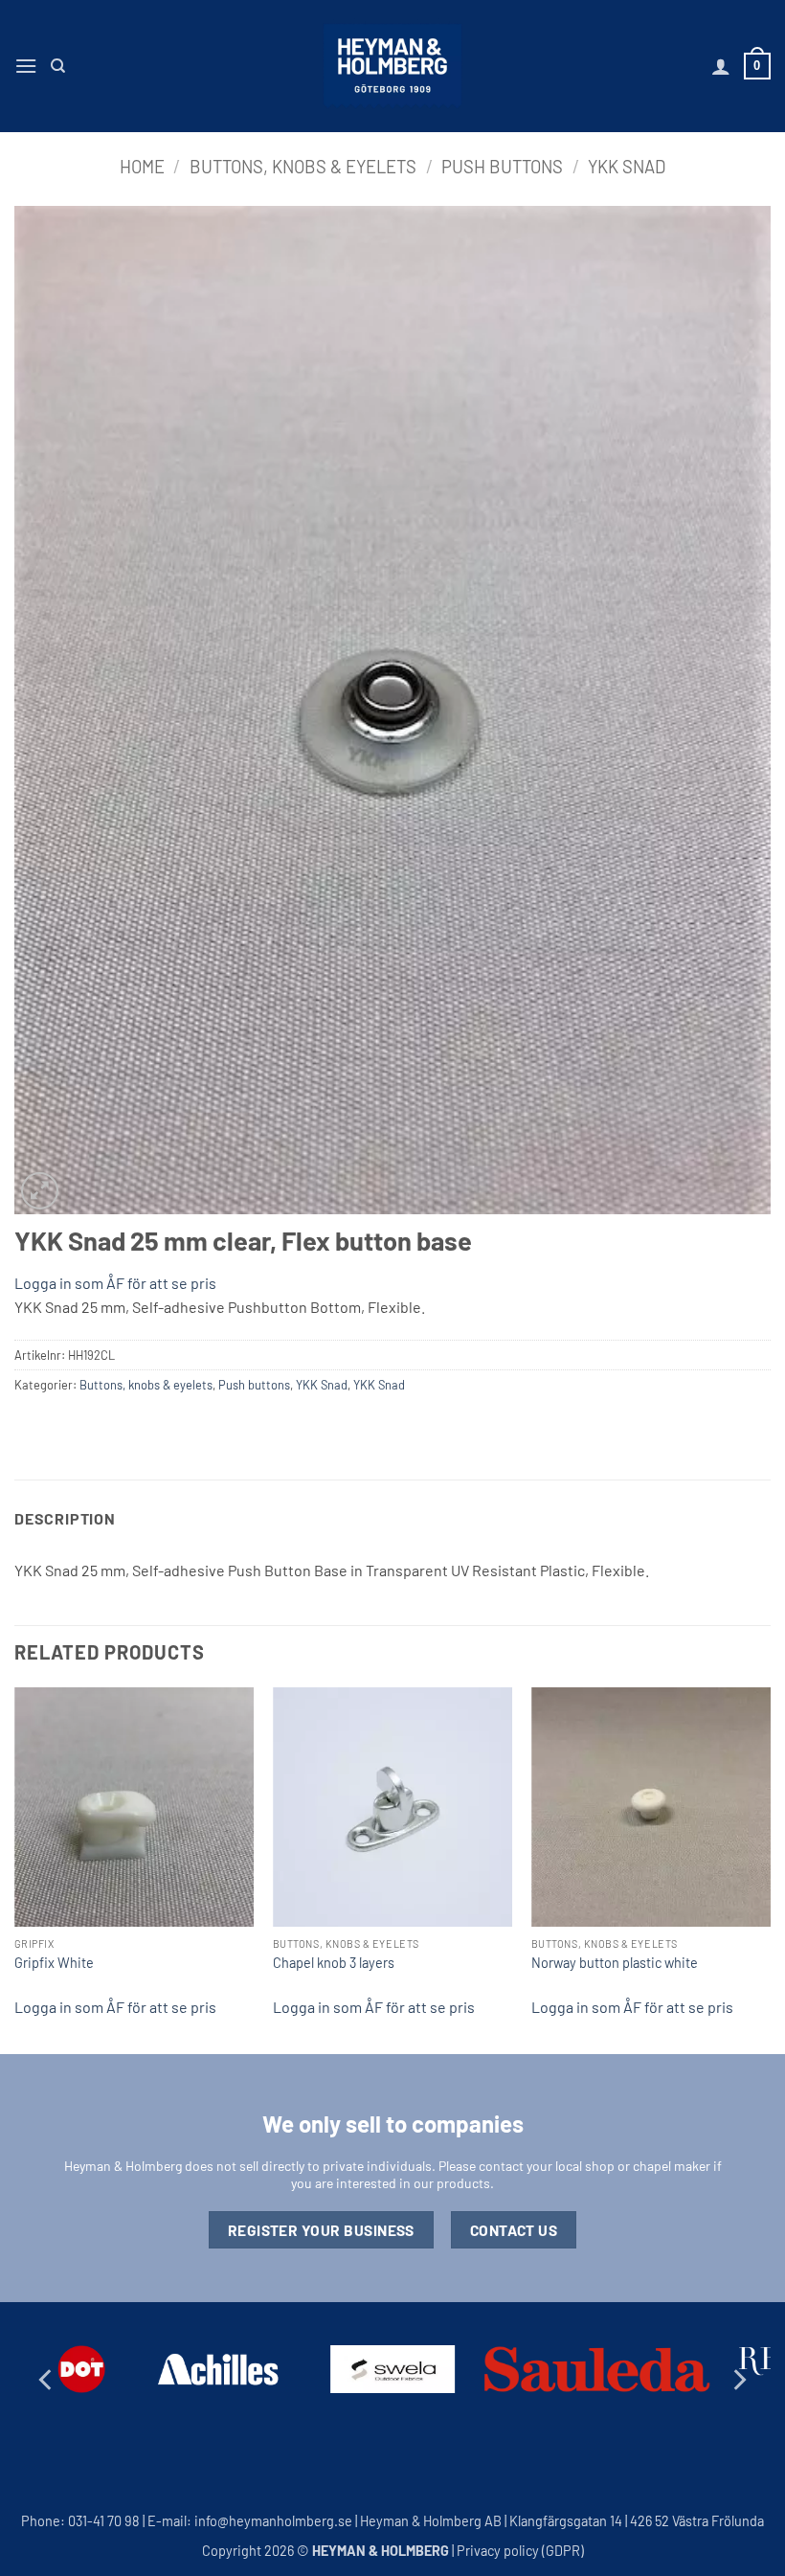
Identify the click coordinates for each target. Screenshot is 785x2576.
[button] (26, 66)
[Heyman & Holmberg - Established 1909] (392, 66)
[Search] (58, 66)
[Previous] (15, 1869)
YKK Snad (627, 167)
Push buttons (502, 167)
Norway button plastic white (615, 1963)
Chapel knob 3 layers (334, 1963)
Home (142, 167)
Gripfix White (54, 1963)
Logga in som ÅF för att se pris (115, 1283)
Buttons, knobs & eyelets (303, 167)
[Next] (770, 1869)
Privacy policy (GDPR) (520, 2551)
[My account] (721, 66)
